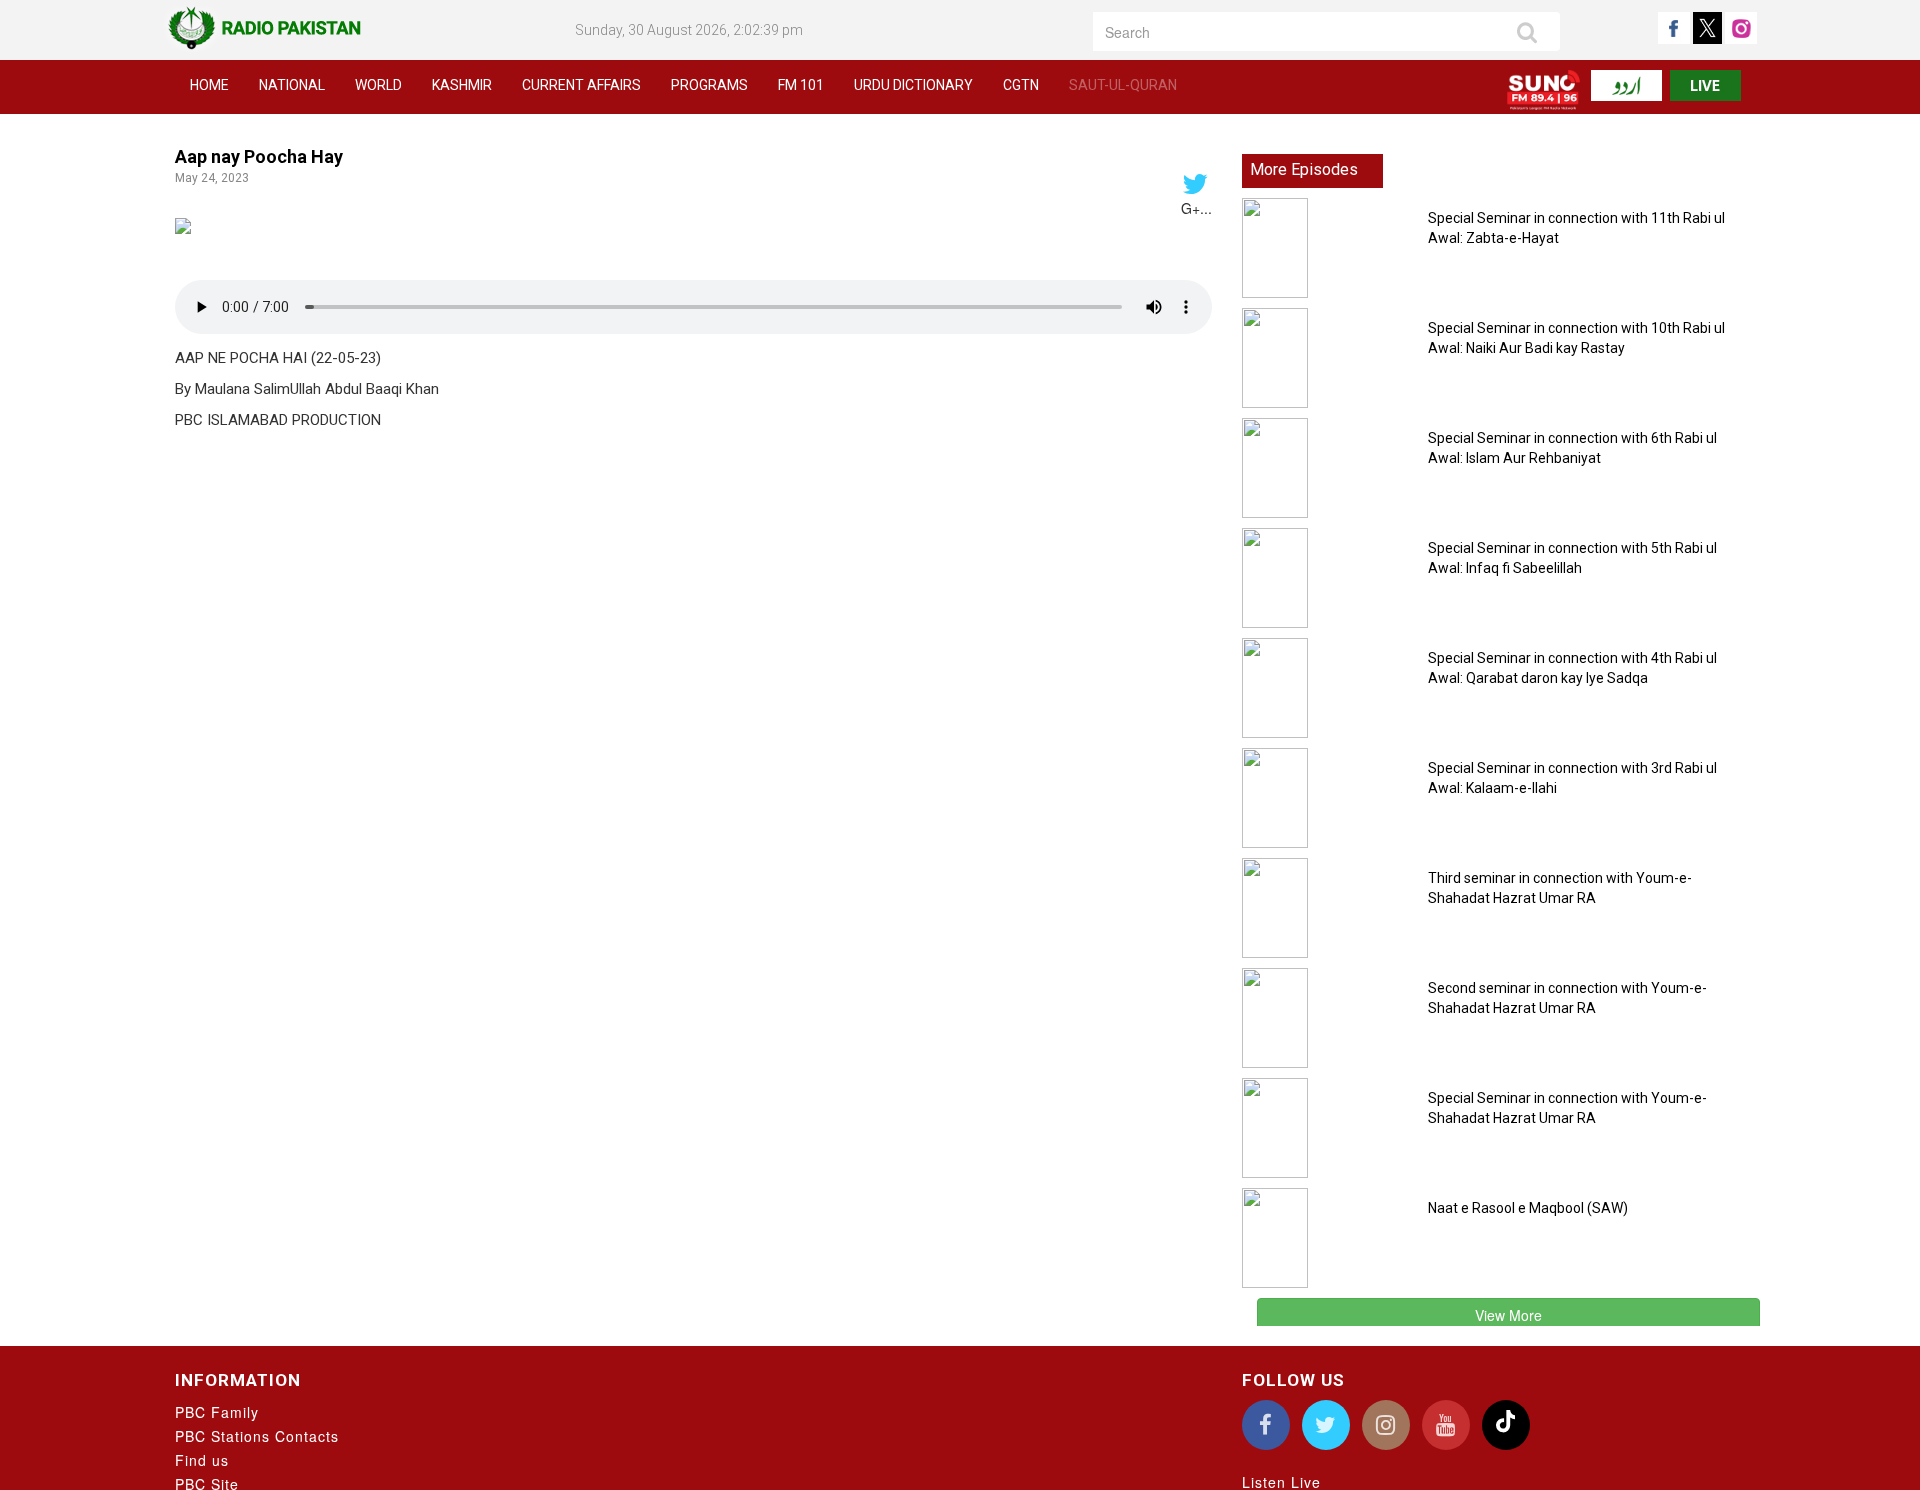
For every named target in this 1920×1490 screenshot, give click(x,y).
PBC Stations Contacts (257, 1436)
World (378, 85)
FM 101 (801, 85)
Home (209, 85)
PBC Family (217, 1412)
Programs (709, 85)
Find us (202, 1460)
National (292, 85)
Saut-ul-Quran (1123, 85)
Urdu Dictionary (913, 85)
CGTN (1021, 85)
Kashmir (462, 85)
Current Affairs (581, 85)
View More (1508, 1315)
